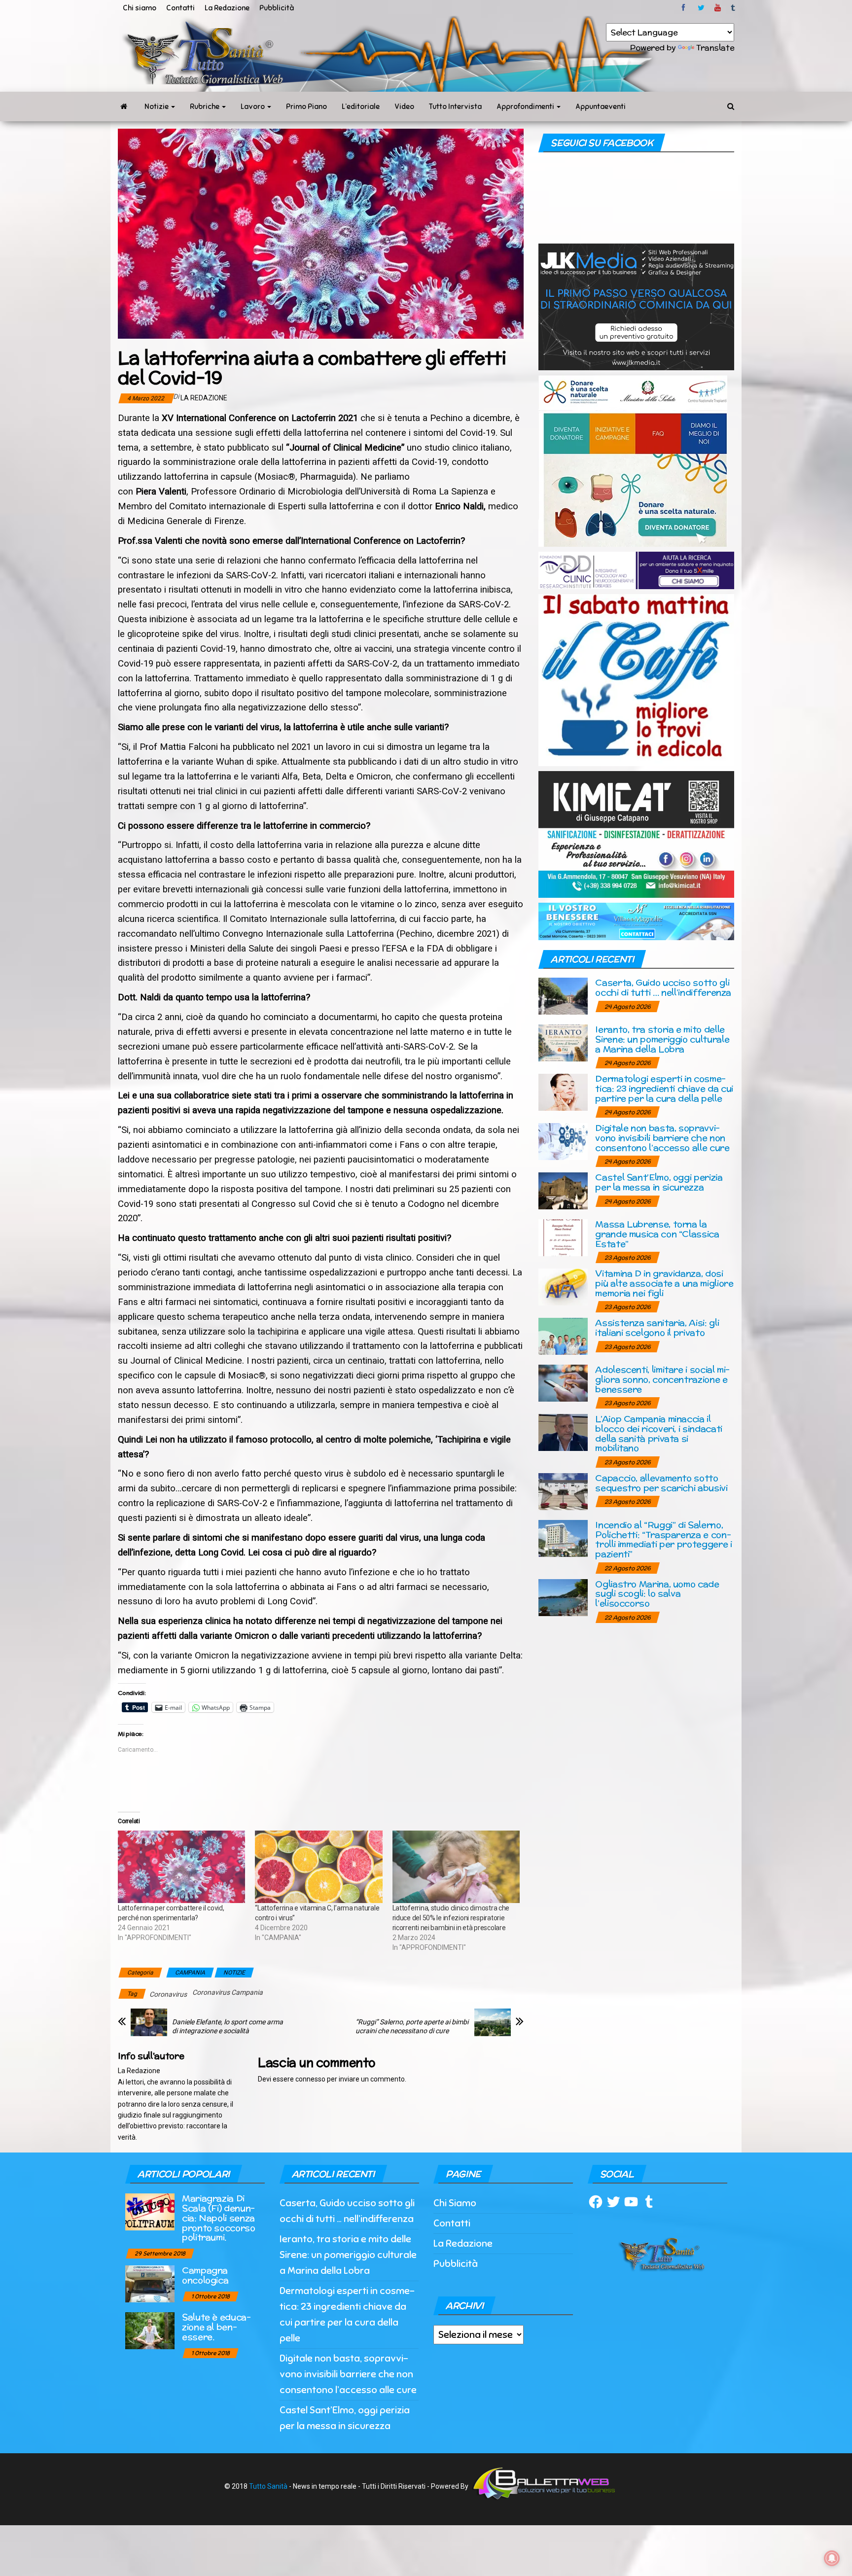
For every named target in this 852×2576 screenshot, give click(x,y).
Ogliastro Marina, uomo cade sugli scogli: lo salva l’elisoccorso (657, 1594)
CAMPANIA (190, 1973)
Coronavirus (168, 1994)
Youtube (718, 8)
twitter (701, 8)
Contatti (180, 8)
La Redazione (227, 8)
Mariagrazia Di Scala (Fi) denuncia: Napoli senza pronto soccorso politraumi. (219, 2218)
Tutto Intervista (455, 106)
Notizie (157, 106)
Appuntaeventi (601, 106)
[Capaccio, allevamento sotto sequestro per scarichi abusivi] (563, 1491)
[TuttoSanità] (124, 106)
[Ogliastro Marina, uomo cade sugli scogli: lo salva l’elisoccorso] (563, 1597)
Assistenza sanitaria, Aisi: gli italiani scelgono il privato (657, 1327)
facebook (685, 8)
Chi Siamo (455, 2203)
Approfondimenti (526, 106)
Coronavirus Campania (228, 1992)
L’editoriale (361, 106)
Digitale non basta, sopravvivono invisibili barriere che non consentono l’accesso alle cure (662, 1138)
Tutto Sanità (268, 2486)
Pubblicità (277, 8)
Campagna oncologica (205, 2275)
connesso (310, 2079)
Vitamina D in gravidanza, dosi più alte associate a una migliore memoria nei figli (664, 1283)
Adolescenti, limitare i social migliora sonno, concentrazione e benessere (662, 1379)
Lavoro (253, 106)
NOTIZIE (234, 1973)
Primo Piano (306, 106)
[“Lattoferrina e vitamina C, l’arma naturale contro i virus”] (319, 1867)
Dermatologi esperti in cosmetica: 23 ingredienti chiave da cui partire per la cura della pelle (664, 1088)
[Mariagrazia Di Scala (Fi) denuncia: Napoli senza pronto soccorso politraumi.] (150, 2211)
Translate (715, 48)
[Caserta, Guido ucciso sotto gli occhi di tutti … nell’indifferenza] (563, 996)
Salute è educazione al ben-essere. (216, 2327)
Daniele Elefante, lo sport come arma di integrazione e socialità (228, 2026)
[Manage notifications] (832, 2558)
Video (404, 106)
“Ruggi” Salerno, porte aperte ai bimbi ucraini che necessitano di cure (412, 2026)
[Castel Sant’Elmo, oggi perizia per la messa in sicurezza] (563, 1190)
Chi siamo (140, 8)
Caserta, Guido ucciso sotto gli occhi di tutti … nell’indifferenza (663, 987)
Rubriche (205, 106)
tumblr (734, 8)
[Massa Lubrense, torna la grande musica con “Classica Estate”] (563, 1237)
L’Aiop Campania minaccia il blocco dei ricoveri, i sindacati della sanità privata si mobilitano (658, 1433)
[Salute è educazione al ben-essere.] (150, 2330)
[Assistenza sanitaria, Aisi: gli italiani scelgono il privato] (563, 1336)
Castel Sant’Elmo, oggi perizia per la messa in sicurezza (659, 1182)
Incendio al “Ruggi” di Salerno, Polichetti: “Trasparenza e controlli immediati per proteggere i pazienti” (663, 1539)
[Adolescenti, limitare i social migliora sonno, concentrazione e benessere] (563, 1383)
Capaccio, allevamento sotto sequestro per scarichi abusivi (661, 1483)
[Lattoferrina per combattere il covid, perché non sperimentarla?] (181, 1867)
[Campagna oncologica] (150, 2283)
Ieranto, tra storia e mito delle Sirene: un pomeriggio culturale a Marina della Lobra (662, 1039)
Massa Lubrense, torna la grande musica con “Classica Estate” (657, 1234)
